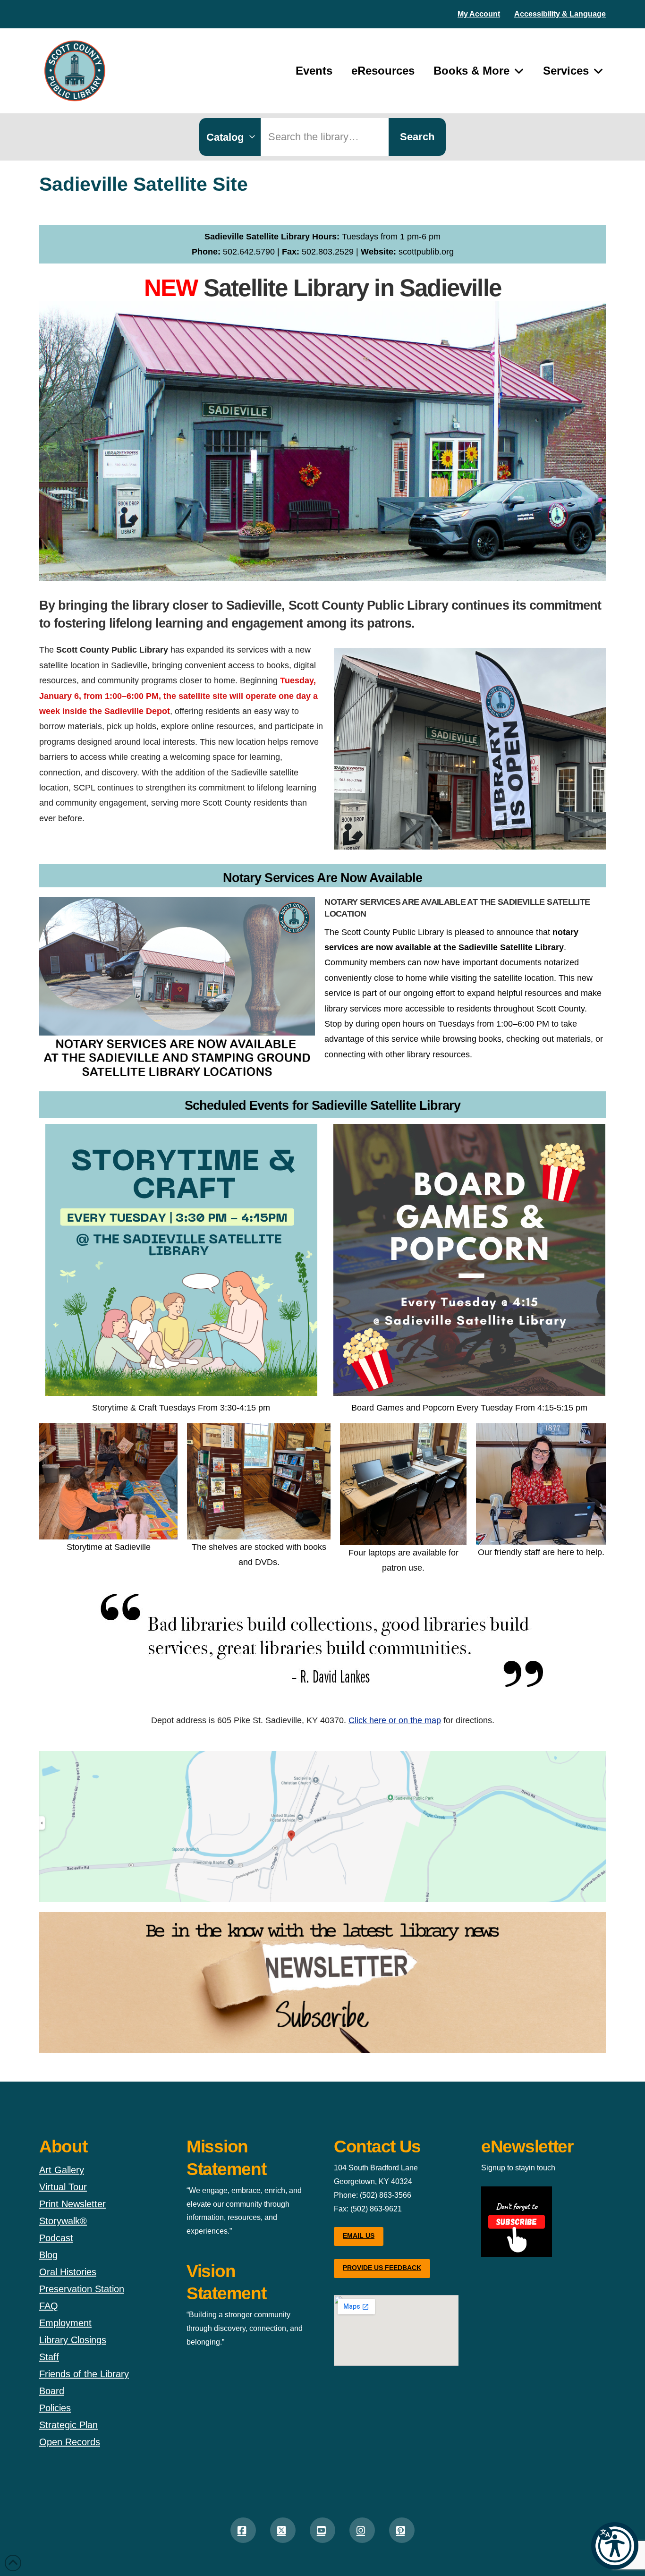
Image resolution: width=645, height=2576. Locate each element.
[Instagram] (362, 2530)
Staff (49, 2357)
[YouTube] (322, 2530)
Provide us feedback (382, 2268)
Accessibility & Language (560, 14)
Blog (48, 2255)
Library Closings (73, 2340)
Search (417, 137)
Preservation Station (82, 2289)
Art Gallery (62, 2170)
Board (52, 2391)
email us (359, 2236)
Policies (55, 2408)
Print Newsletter (72, 2204)
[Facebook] (243, 2530)
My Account (479, 14)
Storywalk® (63, 2221)
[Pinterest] (402, 2530)
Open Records (70, 2442)
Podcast (56, 2238)
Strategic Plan (68, 2425)
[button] (615, 2546)
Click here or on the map (395, 1720)
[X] (283, 2530)
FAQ (49, 2306)
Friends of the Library (84, 2374)
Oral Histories (68, 2272)
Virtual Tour (63, 2187)
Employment (65, 2323)
